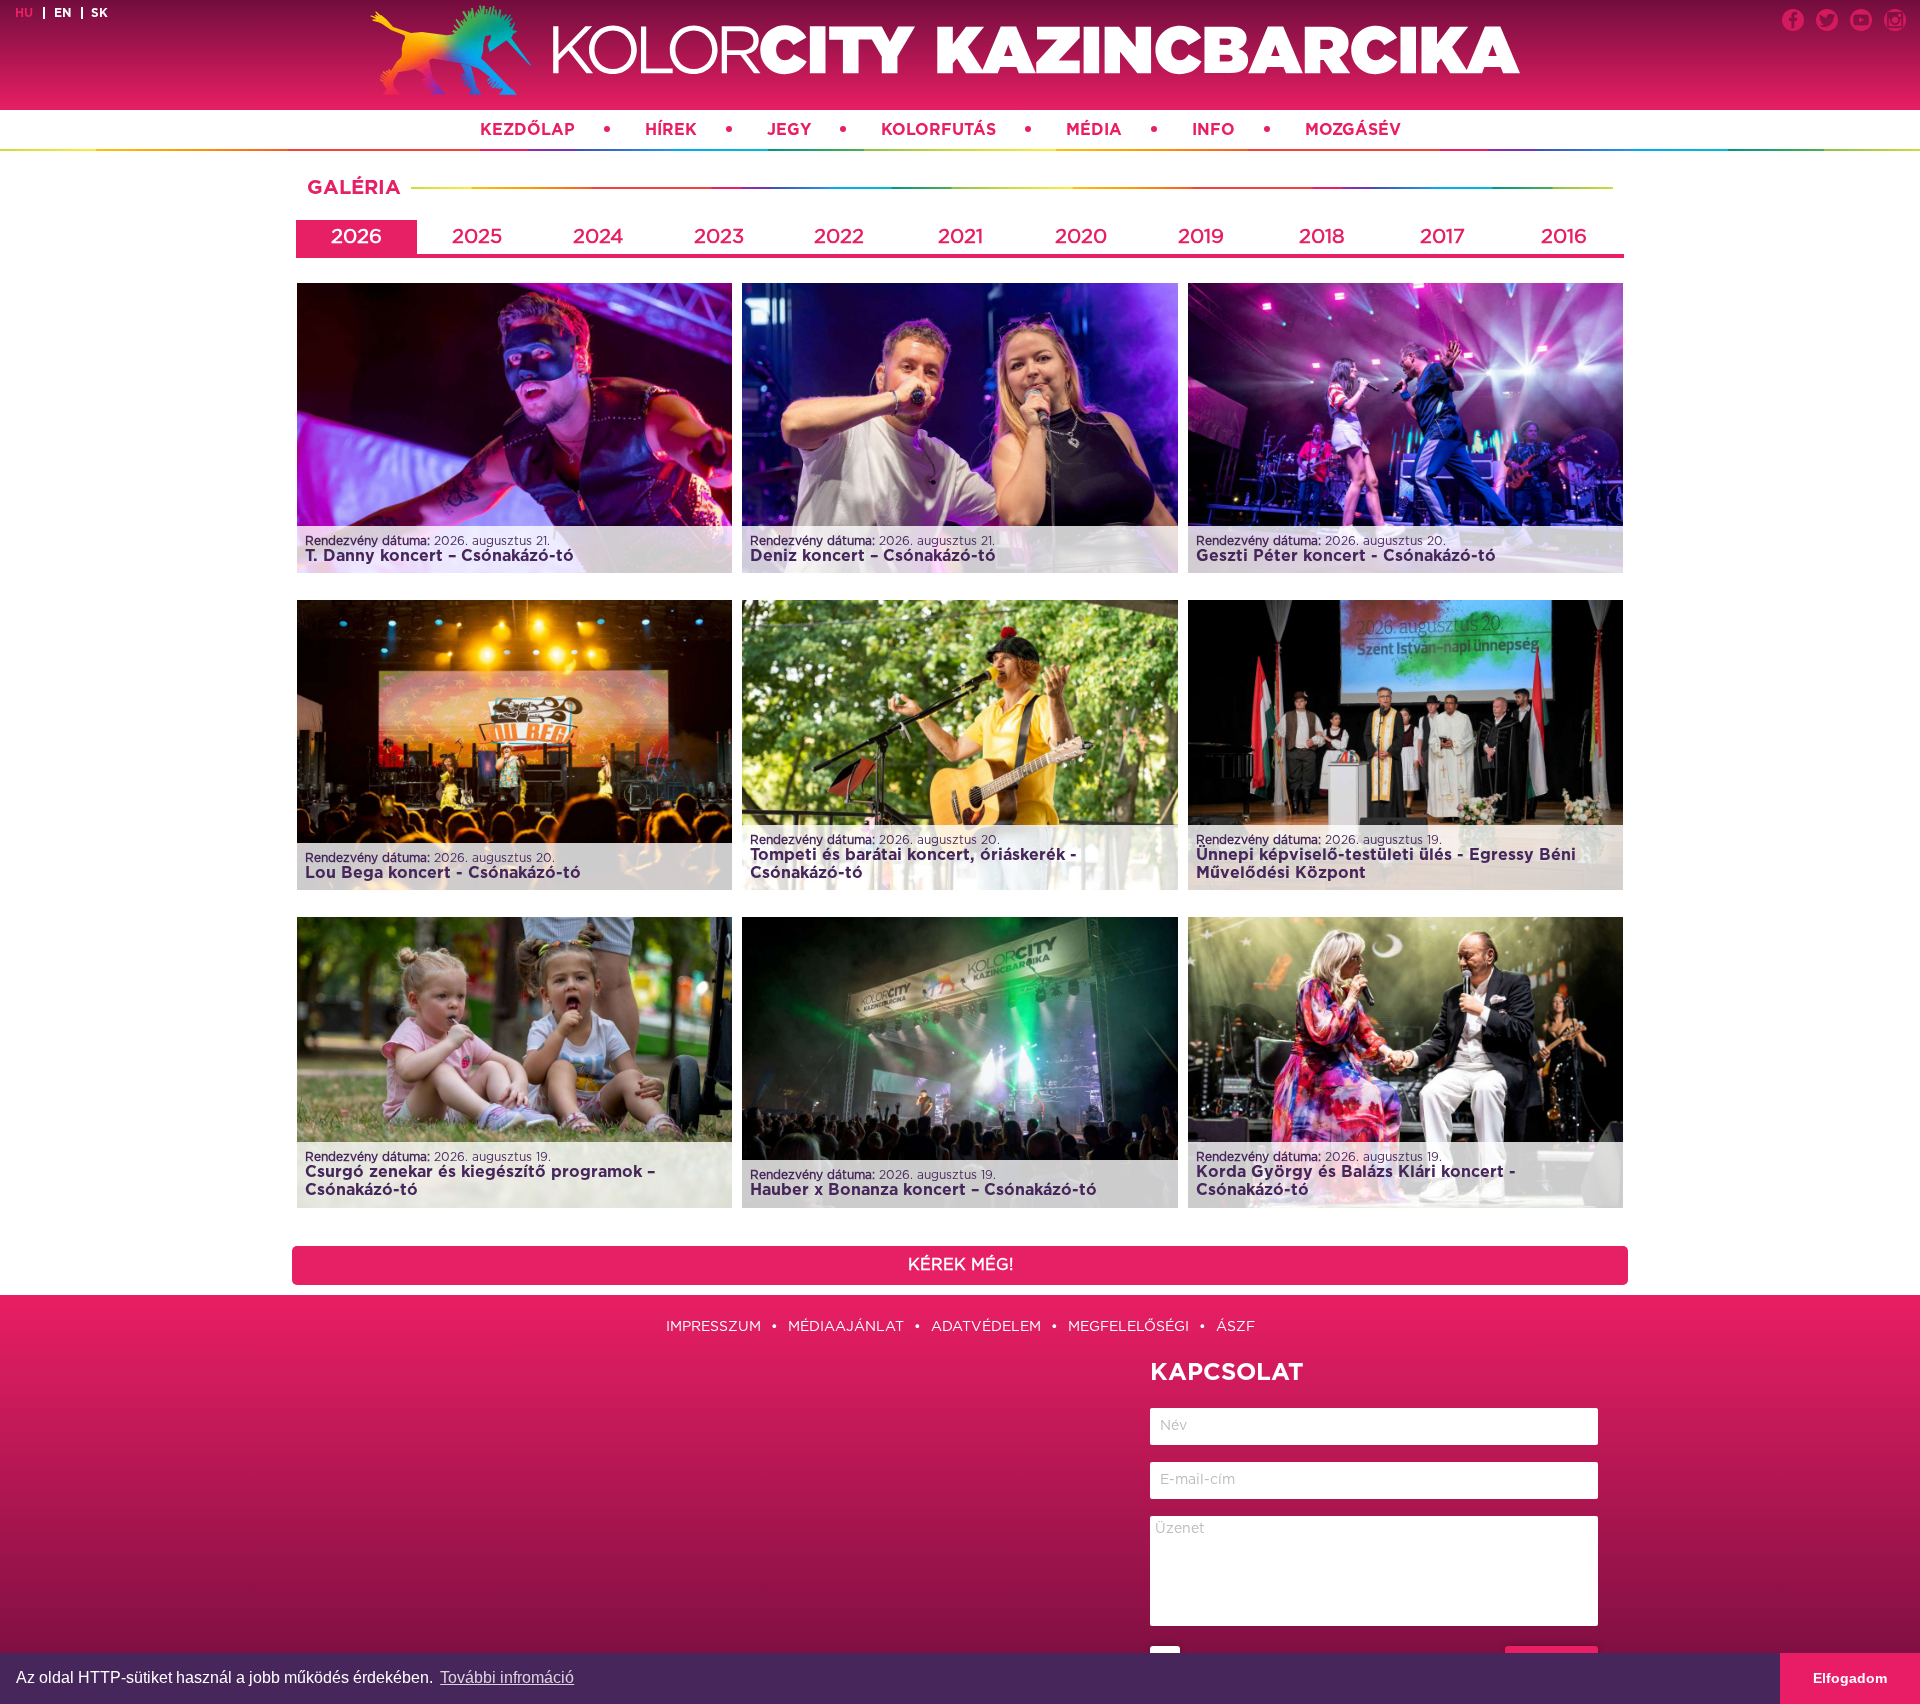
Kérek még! (960, 1265)
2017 (1442, 237)
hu (24, 13)
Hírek (671, 130)
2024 (598, 237)
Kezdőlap (527, 130)
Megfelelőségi (1128, 1327)
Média (1094, 130)
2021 (960, 237)
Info (1213, 130)
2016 (1564, 237)
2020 (1081, 237)
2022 (839, 237)
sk (99, 13)
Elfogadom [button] (1850, 1678)
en (62, 13)
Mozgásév (1353, 130)
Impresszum (713, 1327)
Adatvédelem (986, 1327)
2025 (477, 237)
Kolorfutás (938, 130)
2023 (719, 237)
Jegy (789, 130)
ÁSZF (1235, 1327)
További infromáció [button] (507, 1677)
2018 (1322, 237)
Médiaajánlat (846, 1327)
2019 (1201, 237)
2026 (356, 237)
